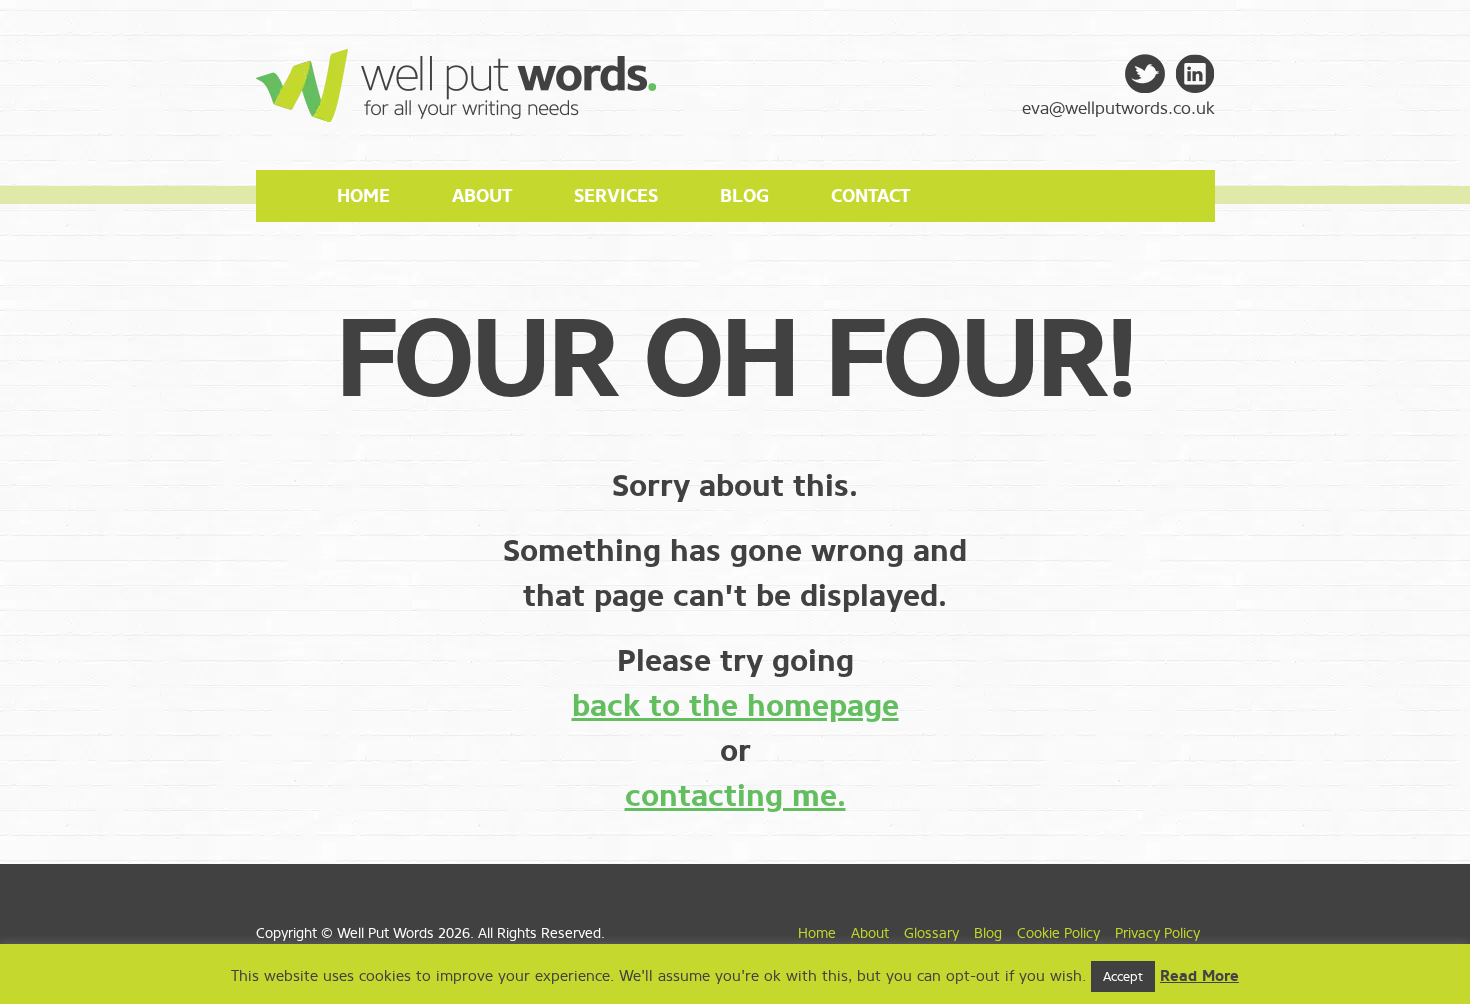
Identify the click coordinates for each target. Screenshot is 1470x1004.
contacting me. (735, 796)
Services (616, 196)
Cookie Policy (1058, 933)
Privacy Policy (1157, 933)
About (482, 196)
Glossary (931, 933)
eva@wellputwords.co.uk (1118, 108)
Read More (1199, 976)
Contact (870, 196)
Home (363, 196)
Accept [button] (1123, 976)
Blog (744, 196)
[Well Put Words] (456, 110)
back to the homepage (735, 706)
